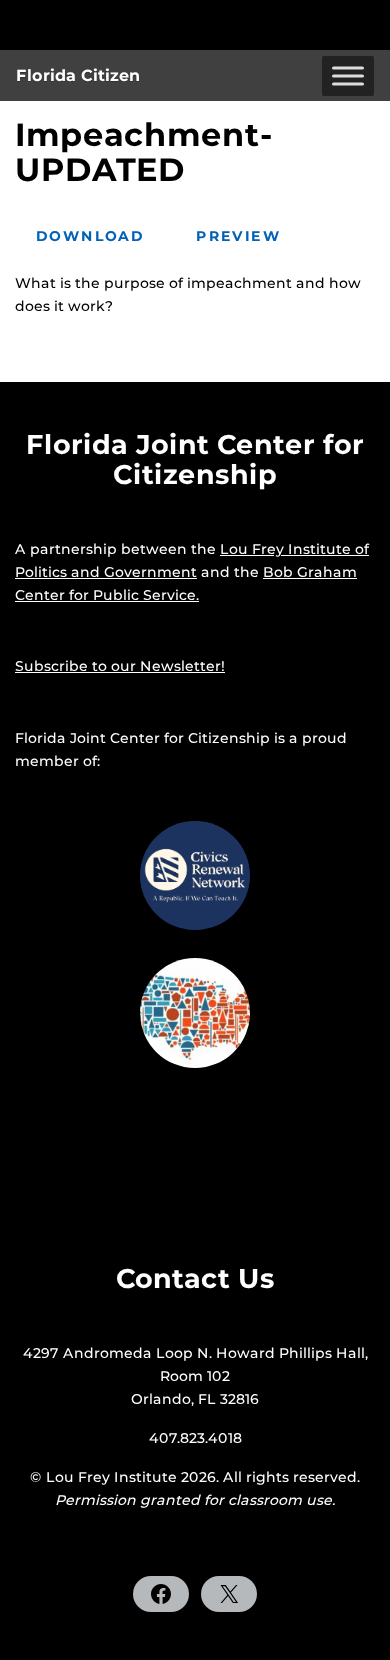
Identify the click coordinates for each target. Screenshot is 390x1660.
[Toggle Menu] (348, 75)
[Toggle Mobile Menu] (370, 23)
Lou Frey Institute (111, 1477)
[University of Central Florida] (152, 24)
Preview (238, 236)
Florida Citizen (78, 75)
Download (90, 236)
